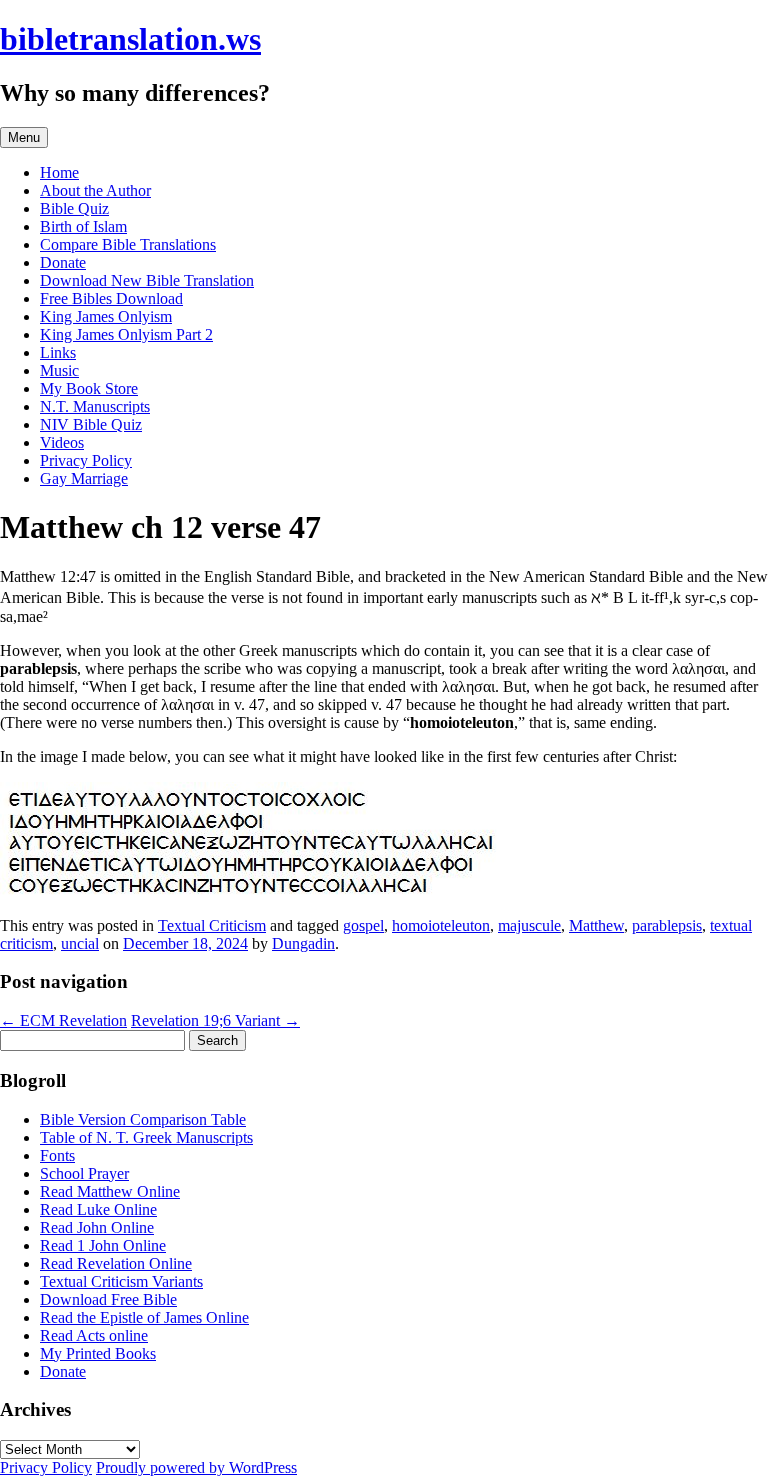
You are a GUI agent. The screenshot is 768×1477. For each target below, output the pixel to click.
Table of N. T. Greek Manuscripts (146, 1137)
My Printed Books (98, 1353)
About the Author (95, 190)
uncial (80, 943)
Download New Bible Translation (147, 280)
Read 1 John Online (103, 1245)
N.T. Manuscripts (95, 406)
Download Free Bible (108, 1299)
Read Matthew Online (110, 1191)
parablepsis (667, 925)
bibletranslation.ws (130, 39)
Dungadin (303, 943)
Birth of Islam (83, 226)
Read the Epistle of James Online (144, 1317)
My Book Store (89, 388)
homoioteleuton (441, 925)
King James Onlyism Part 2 (126, 334)
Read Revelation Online (116, 1263)
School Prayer (84, 1173)
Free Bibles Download (111, 298)
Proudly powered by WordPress (196, 1467)
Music (59, 370)
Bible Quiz (74, 208)
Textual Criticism (212, 925)
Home (59, 172)
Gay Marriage (84, 478)
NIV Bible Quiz (91, 424)
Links (58, 352)
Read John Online (97, 1227)
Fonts (57, 1155)
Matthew (596, 925)
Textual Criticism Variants (121, 1281)
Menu (24, 137)
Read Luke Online (98, 1209)
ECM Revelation (63, 1020)
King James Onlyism (106, 316)
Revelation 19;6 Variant (215, 1020)
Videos (62, 442)
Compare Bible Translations (128, 244)
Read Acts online (94, 1335)
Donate (63, 262)
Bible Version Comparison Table (143, 1119)
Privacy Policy (86, 460)
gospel (363, 925)
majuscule (529, 925)
